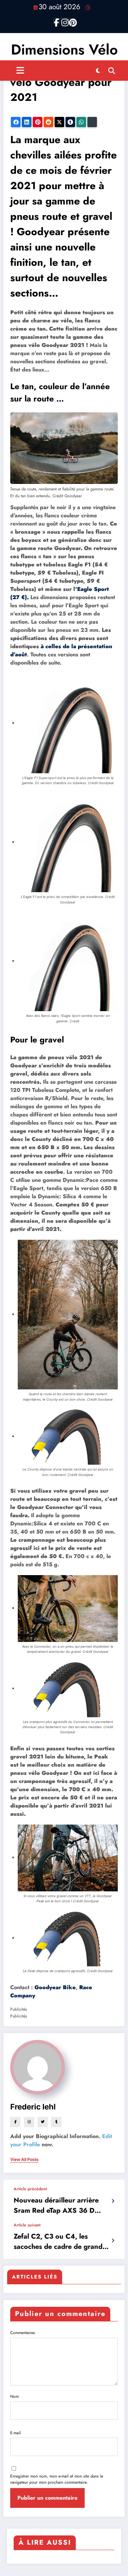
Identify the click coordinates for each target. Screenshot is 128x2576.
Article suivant (27, 2225)
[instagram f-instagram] (64, 21)
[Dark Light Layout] (98, 71)
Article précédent (30, 2189)
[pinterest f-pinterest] (72, 21)
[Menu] (20, 71)
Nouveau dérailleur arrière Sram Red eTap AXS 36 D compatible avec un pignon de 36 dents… (62, 2206)
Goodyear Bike (55, 1987)
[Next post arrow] (113, 2241)
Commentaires (23, 2333)
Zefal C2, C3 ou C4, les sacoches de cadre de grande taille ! (60, 2242)
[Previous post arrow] (113, 2201)
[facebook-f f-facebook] (57, 21)
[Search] (112, 71)
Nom (15, 2396)
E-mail (16, 2433)
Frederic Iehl (33, 2107)
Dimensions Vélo (64, 50)
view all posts (24, 2160)
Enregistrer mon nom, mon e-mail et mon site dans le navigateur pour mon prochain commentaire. (57, 2479)
